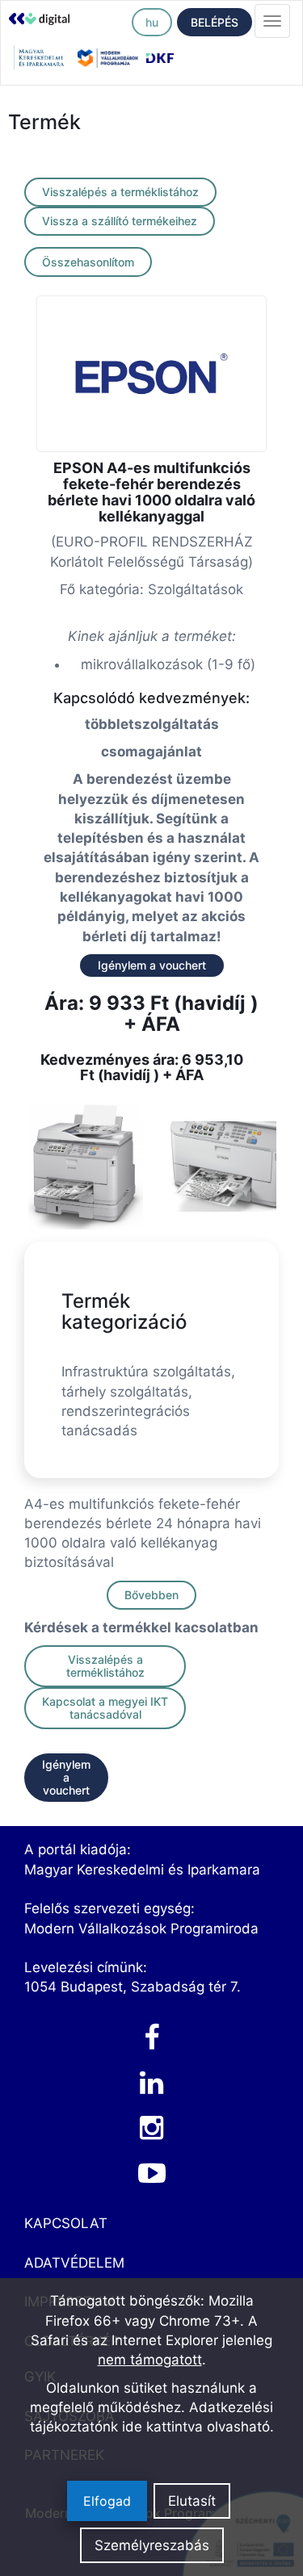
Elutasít (192, 2501)
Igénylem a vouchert (152, 965)
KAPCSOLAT (66, 2223)
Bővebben (151, 1595)
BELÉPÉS (215, 22)
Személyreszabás (152, 2545)
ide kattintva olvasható (196, 2427)
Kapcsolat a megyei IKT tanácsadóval (105, 1708)
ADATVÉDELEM (74, 2263)
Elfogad (107, 2501)
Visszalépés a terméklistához (120, 192)
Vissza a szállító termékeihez (120, 221)
